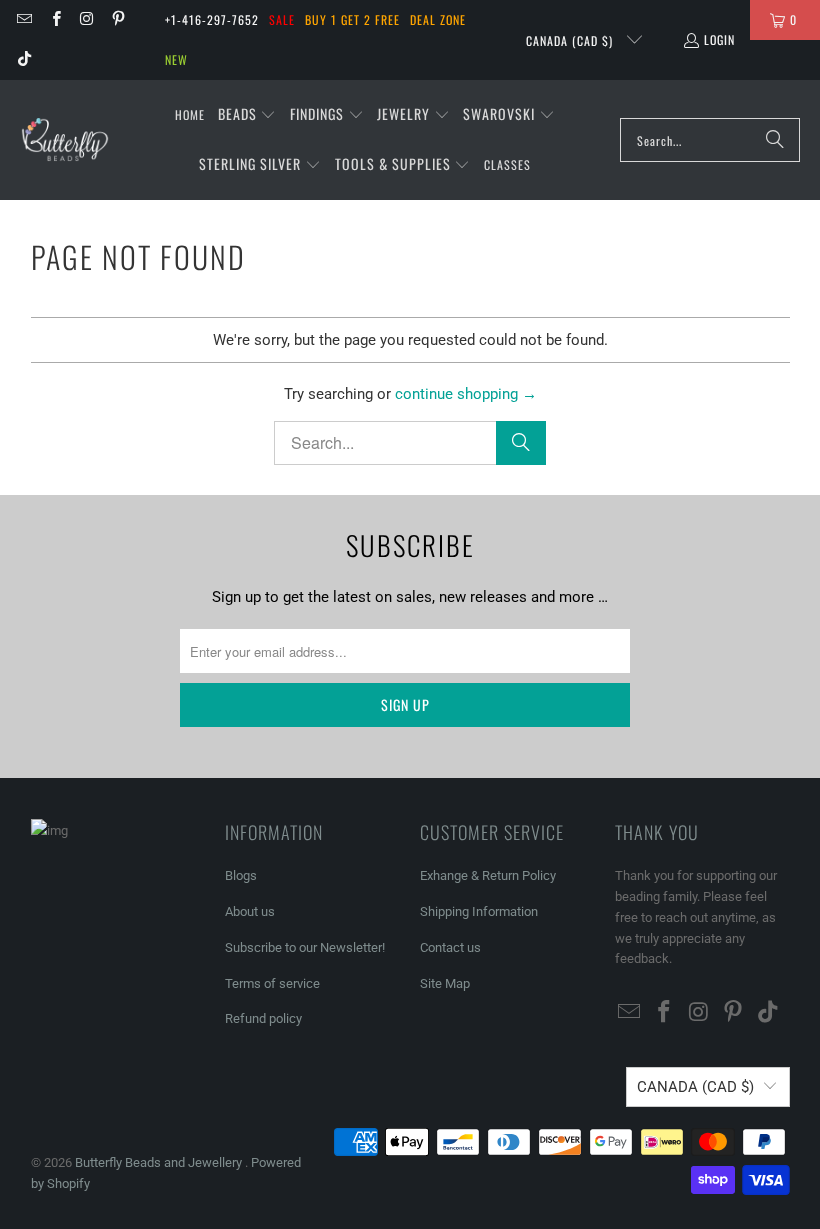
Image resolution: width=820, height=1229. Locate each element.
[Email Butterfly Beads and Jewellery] (23, 19)
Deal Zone (438, 19)
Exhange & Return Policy (488, 875)
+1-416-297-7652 (212, 19)
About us (250, 911)
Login (719, 39)
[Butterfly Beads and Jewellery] (65, 140)
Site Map (445, 983)
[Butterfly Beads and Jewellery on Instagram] (86, 19)
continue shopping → (466, 394)
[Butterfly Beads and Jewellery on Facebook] (54, 19)
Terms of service (272, 983)
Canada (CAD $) (571, 40)
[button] (247, 115)
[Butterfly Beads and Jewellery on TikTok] (23, 59)
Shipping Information (479, 911)
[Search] (775, 140)
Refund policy (263, 1018)
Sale (282, 19)
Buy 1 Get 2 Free (352, 19)
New (176, 59)
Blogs (241, 875)
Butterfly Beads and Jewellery (160, 1162)
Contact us (450, 947)
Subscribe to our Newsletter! (305, 947)
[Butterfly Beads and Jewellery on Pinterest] (117, 19)
